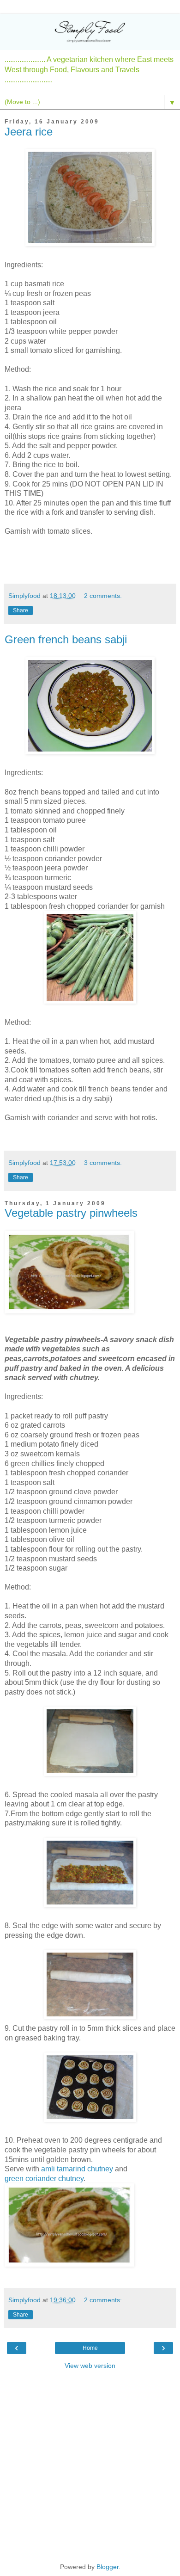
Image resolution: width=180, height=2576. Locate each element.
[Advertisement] (90, 2465)
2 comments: (103, 596)
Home (90, 2348)
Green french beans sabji (66, 639)
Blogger (108, 2567)
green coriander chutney (44, 2179)
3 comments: (103, 1163)
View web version (90, 2366)
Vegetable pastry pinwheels (71, 1213)
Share (21, 610)
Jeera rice (29, 132)
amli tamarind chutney (77, 2169)
